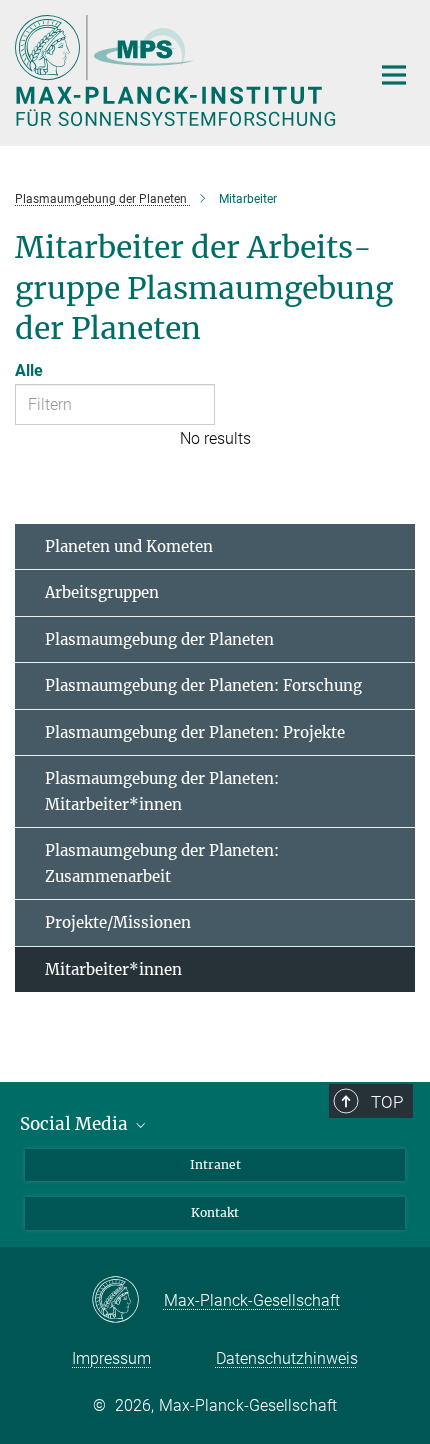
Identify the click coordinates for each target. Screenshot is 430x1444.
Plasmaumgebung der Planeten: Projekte (195, 732)
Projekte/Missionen (118, 922)
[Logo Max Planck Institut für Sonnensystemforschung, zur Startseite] (177, 70)
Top (387, 1102)
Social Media (76, 1124)
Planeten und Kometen (129, 546)
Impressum (111, 1358)
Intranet (215, 1164)
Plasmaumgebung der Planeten (159, 639)
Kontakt (215, 1212)
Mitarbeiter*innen (113, 969)
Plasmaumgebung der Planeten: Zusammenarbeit (162, 863)
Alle (29, 370)
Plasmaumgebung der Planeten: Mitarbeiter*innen (162, 791)
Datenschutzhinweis (287, 1358)
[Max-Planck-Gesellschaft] (127, 1301)
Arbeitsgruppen (102, 592)
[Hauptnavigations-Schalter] (394, 75)
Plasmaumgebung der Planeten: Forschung (203, 685)
